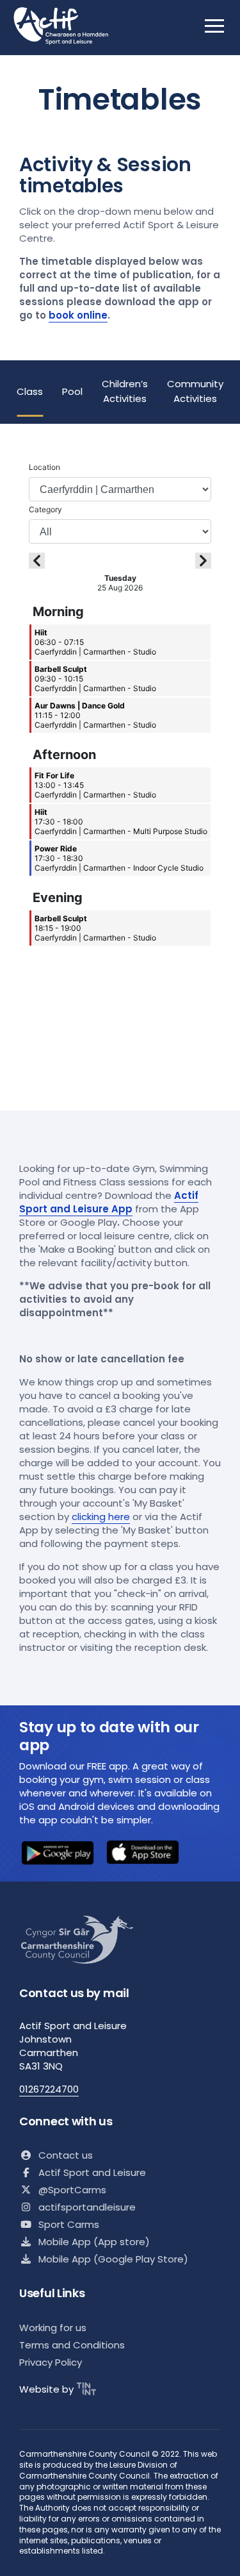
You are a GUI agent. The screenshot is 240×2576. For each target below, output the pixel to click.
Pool (72, 391)
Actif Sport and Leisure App (109, 1202)
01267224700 (49, 2089)
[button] (58, 1854)
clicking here (101, 1517)
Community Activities (195, 391)
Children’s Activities (125, 391)
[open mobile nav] (214, 26)
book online (78, 315)
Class (30, 391)
